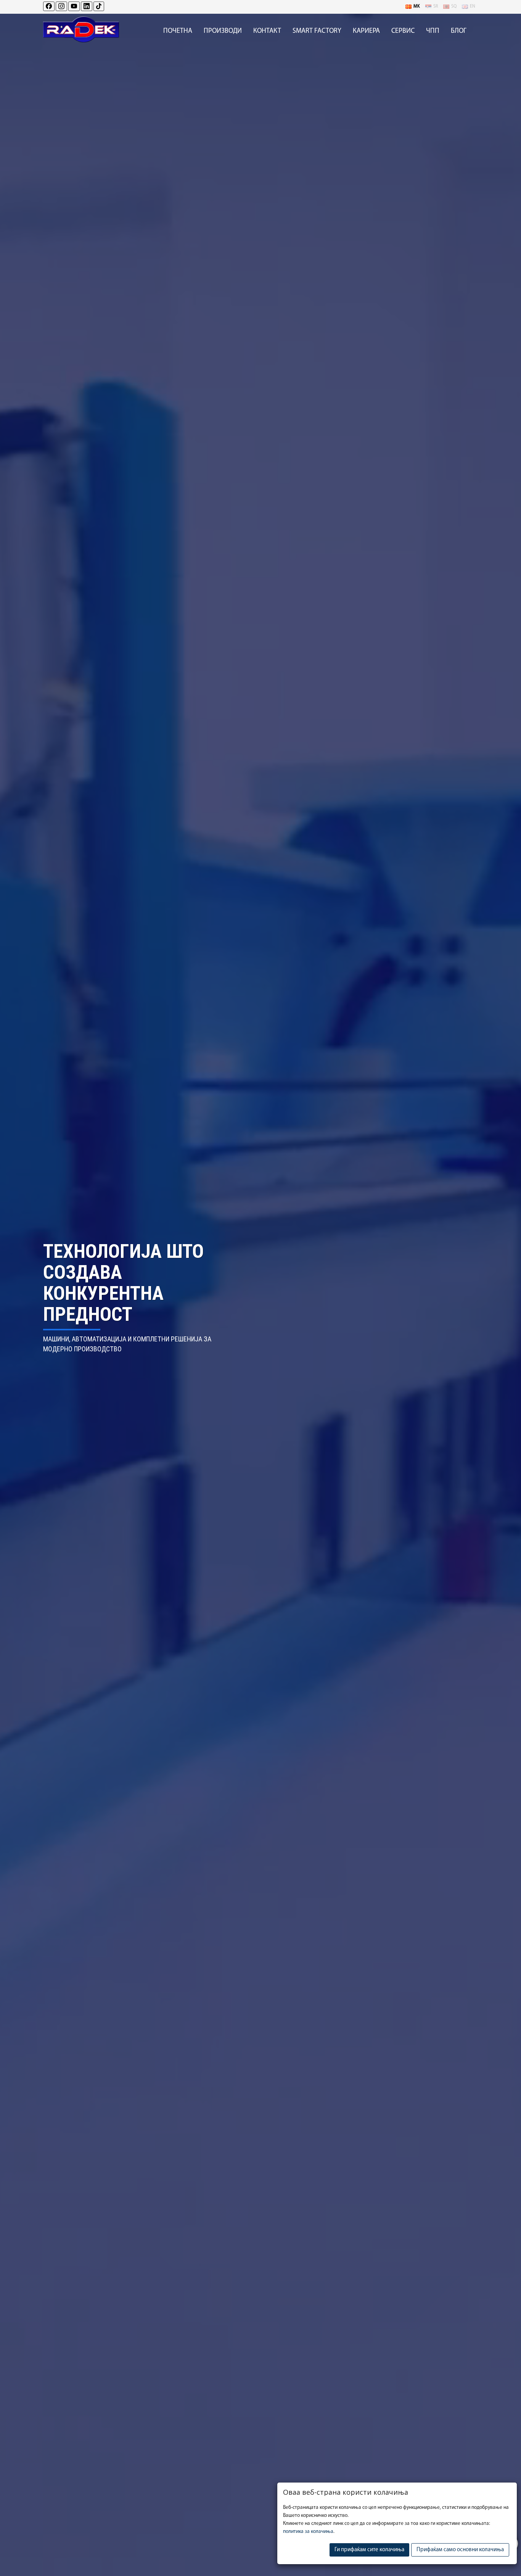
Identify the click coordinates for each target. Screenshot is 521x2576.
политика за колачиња (308, 2532)
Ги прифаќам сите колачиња (369, 2550)
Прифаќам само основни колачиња (460, 2550)
